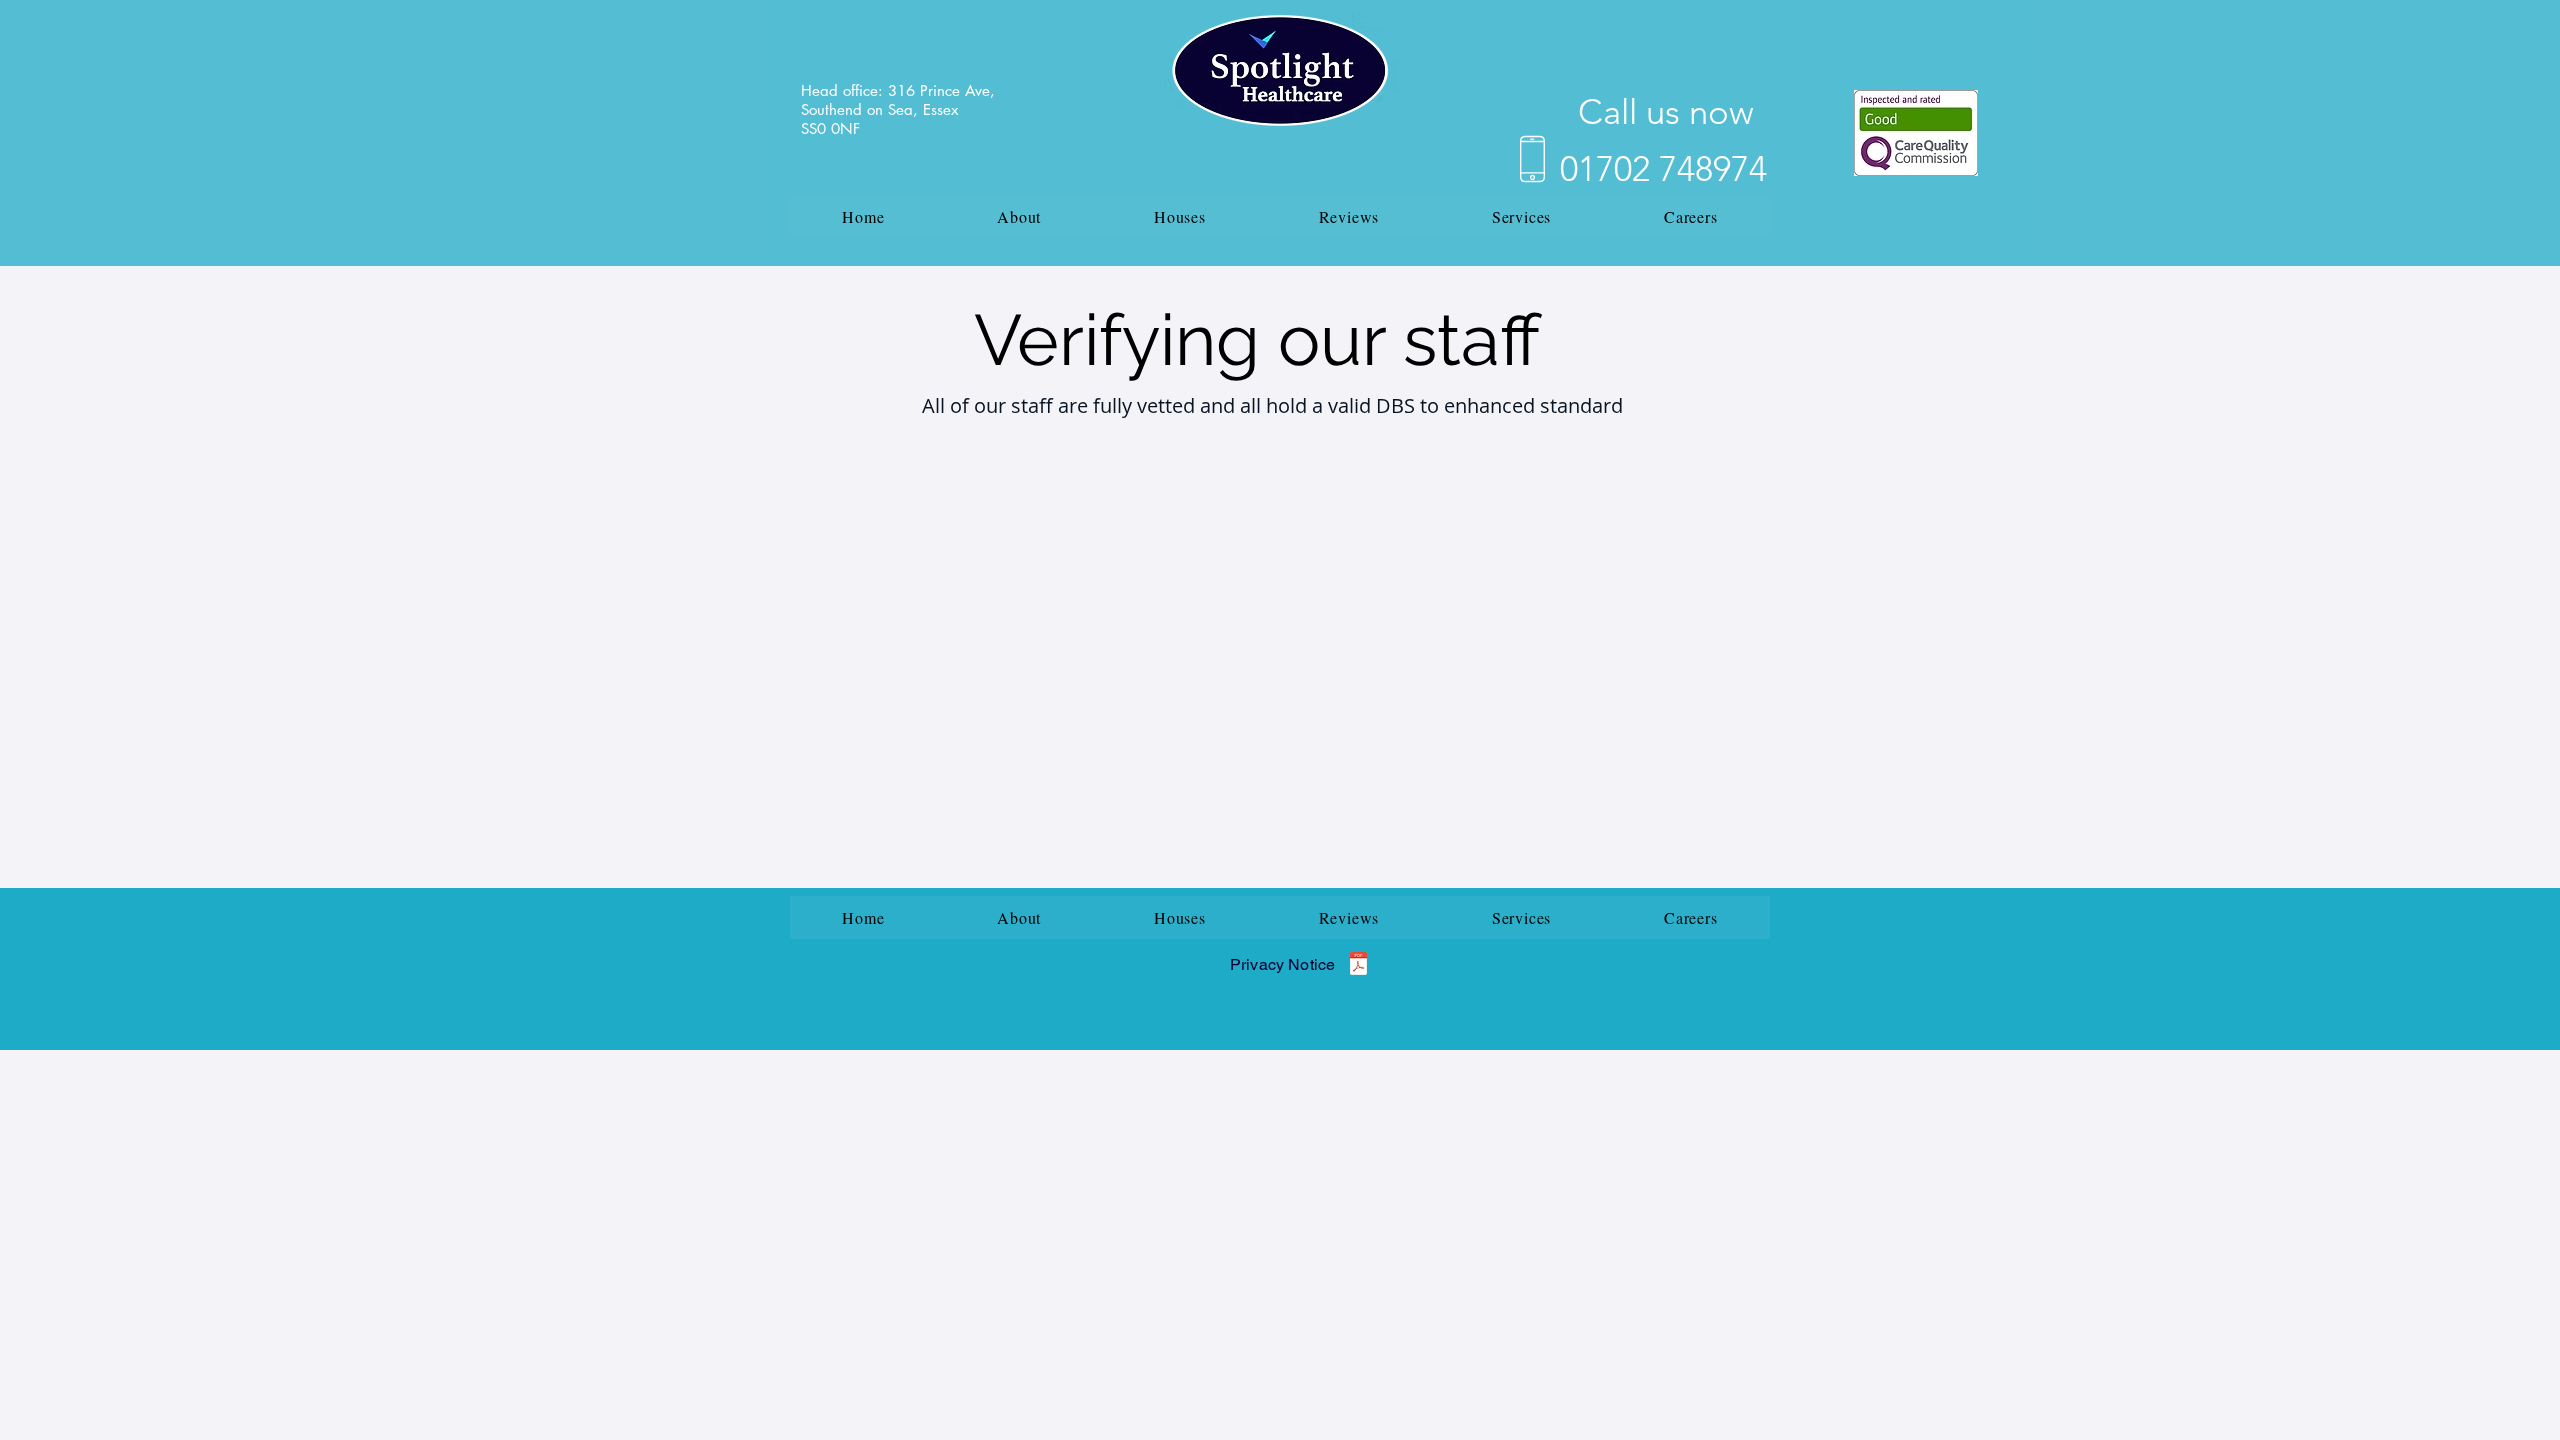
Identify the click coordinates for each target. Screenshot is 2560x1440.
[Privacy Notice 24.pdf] (1358, 965)
